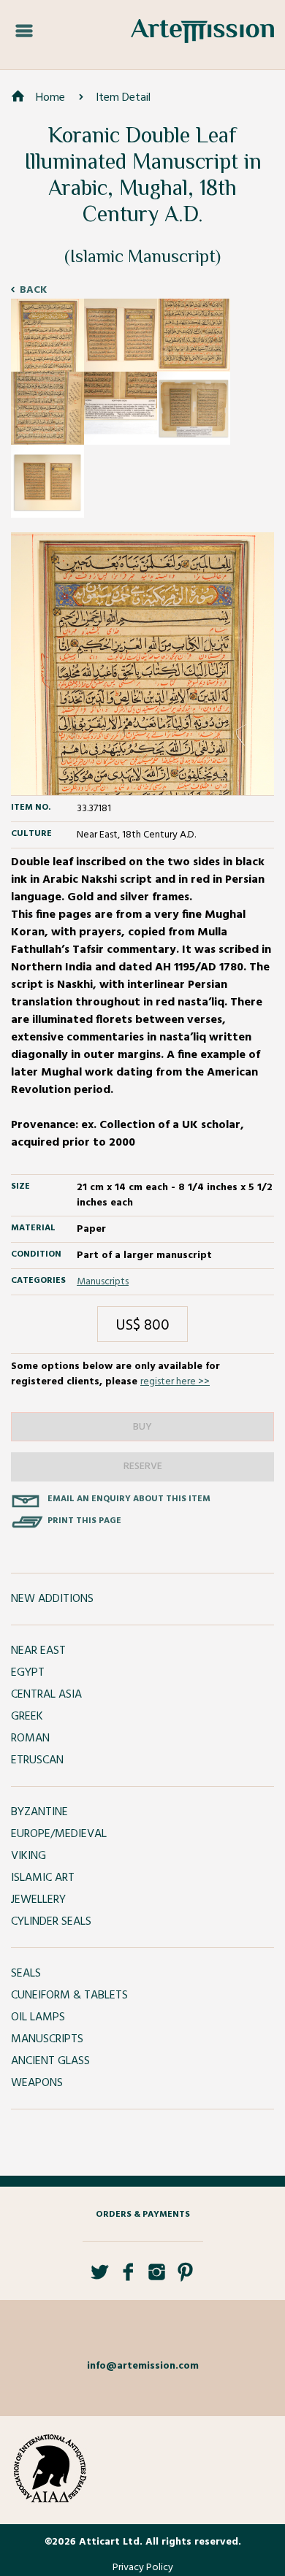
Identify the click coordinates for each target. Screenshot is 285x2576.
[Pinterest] (185, 2278)
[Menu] (24, 31)
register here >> (175, 1382)
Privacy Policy (143, 2568)
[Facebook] (128, 2278)
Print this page (84, 1521)
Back (33, 290)
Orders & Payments (143, 2215)
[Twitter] (100, 2278)
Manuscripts (103, 1282)
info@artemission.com (143, 2366)
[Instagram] (157, 2278)
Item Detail (123, 98)
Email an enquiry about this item (129, 1499)
